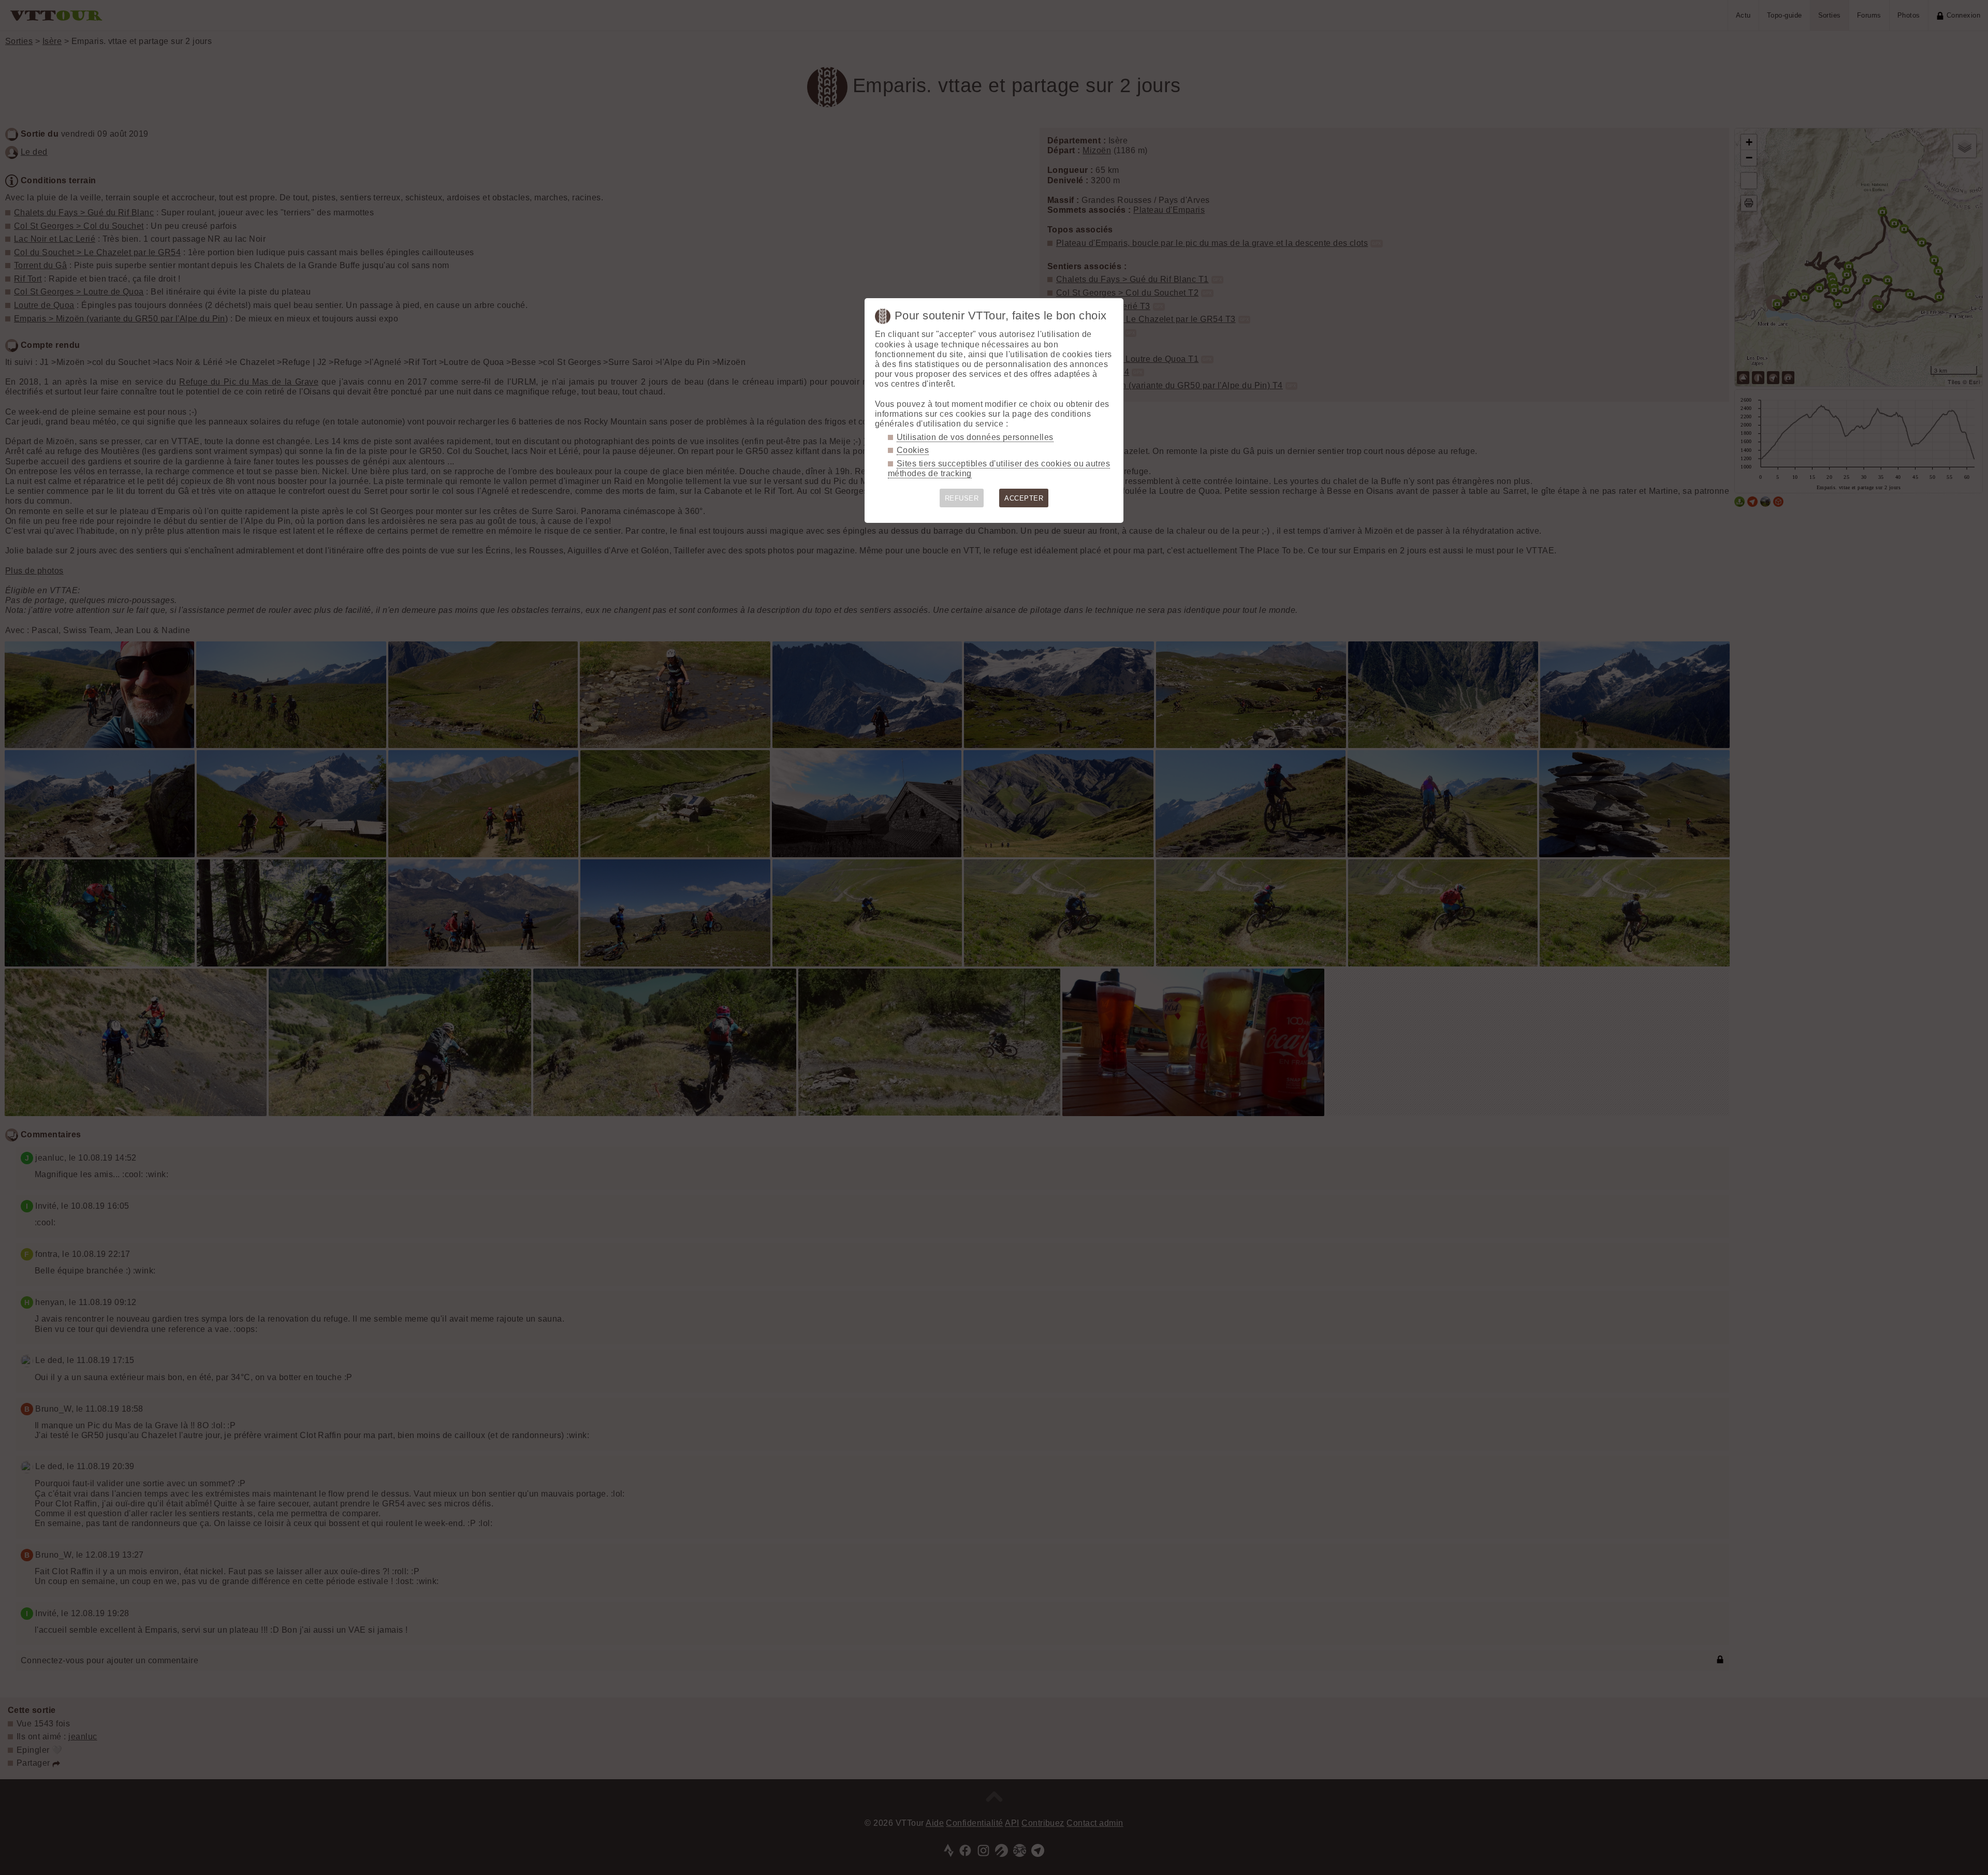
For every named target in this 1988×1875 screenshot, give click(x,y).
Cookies (913, 450)
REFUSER (962, 498)
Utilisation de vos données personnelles (975, 437)
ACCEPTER (1024, 498)
